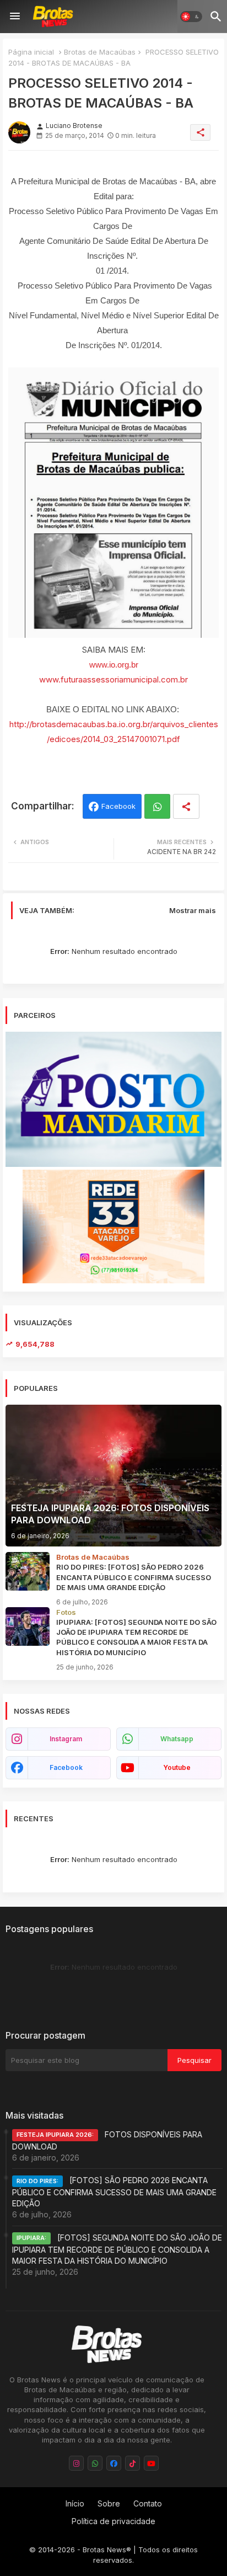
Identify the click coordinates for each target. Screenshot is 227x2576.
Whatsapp (157, 806)
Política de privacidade (113, 2521)
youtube (177, 1767)
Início (75, 2503)
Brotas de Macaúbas (100, 52)
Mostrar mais (193, 910)
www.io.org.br (114, 665)
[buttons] (76, 2463)
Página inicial (31, 52)
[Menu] (15, 17)
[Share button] (186, 806)
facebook (66, 1767)
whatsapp (177, 1739)
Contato (148, 2503)
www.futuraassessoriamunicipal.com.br (113, 679)
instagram (66, 1739)
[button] (191, 17)
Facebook (118, 806)
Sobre (109, 2503)
